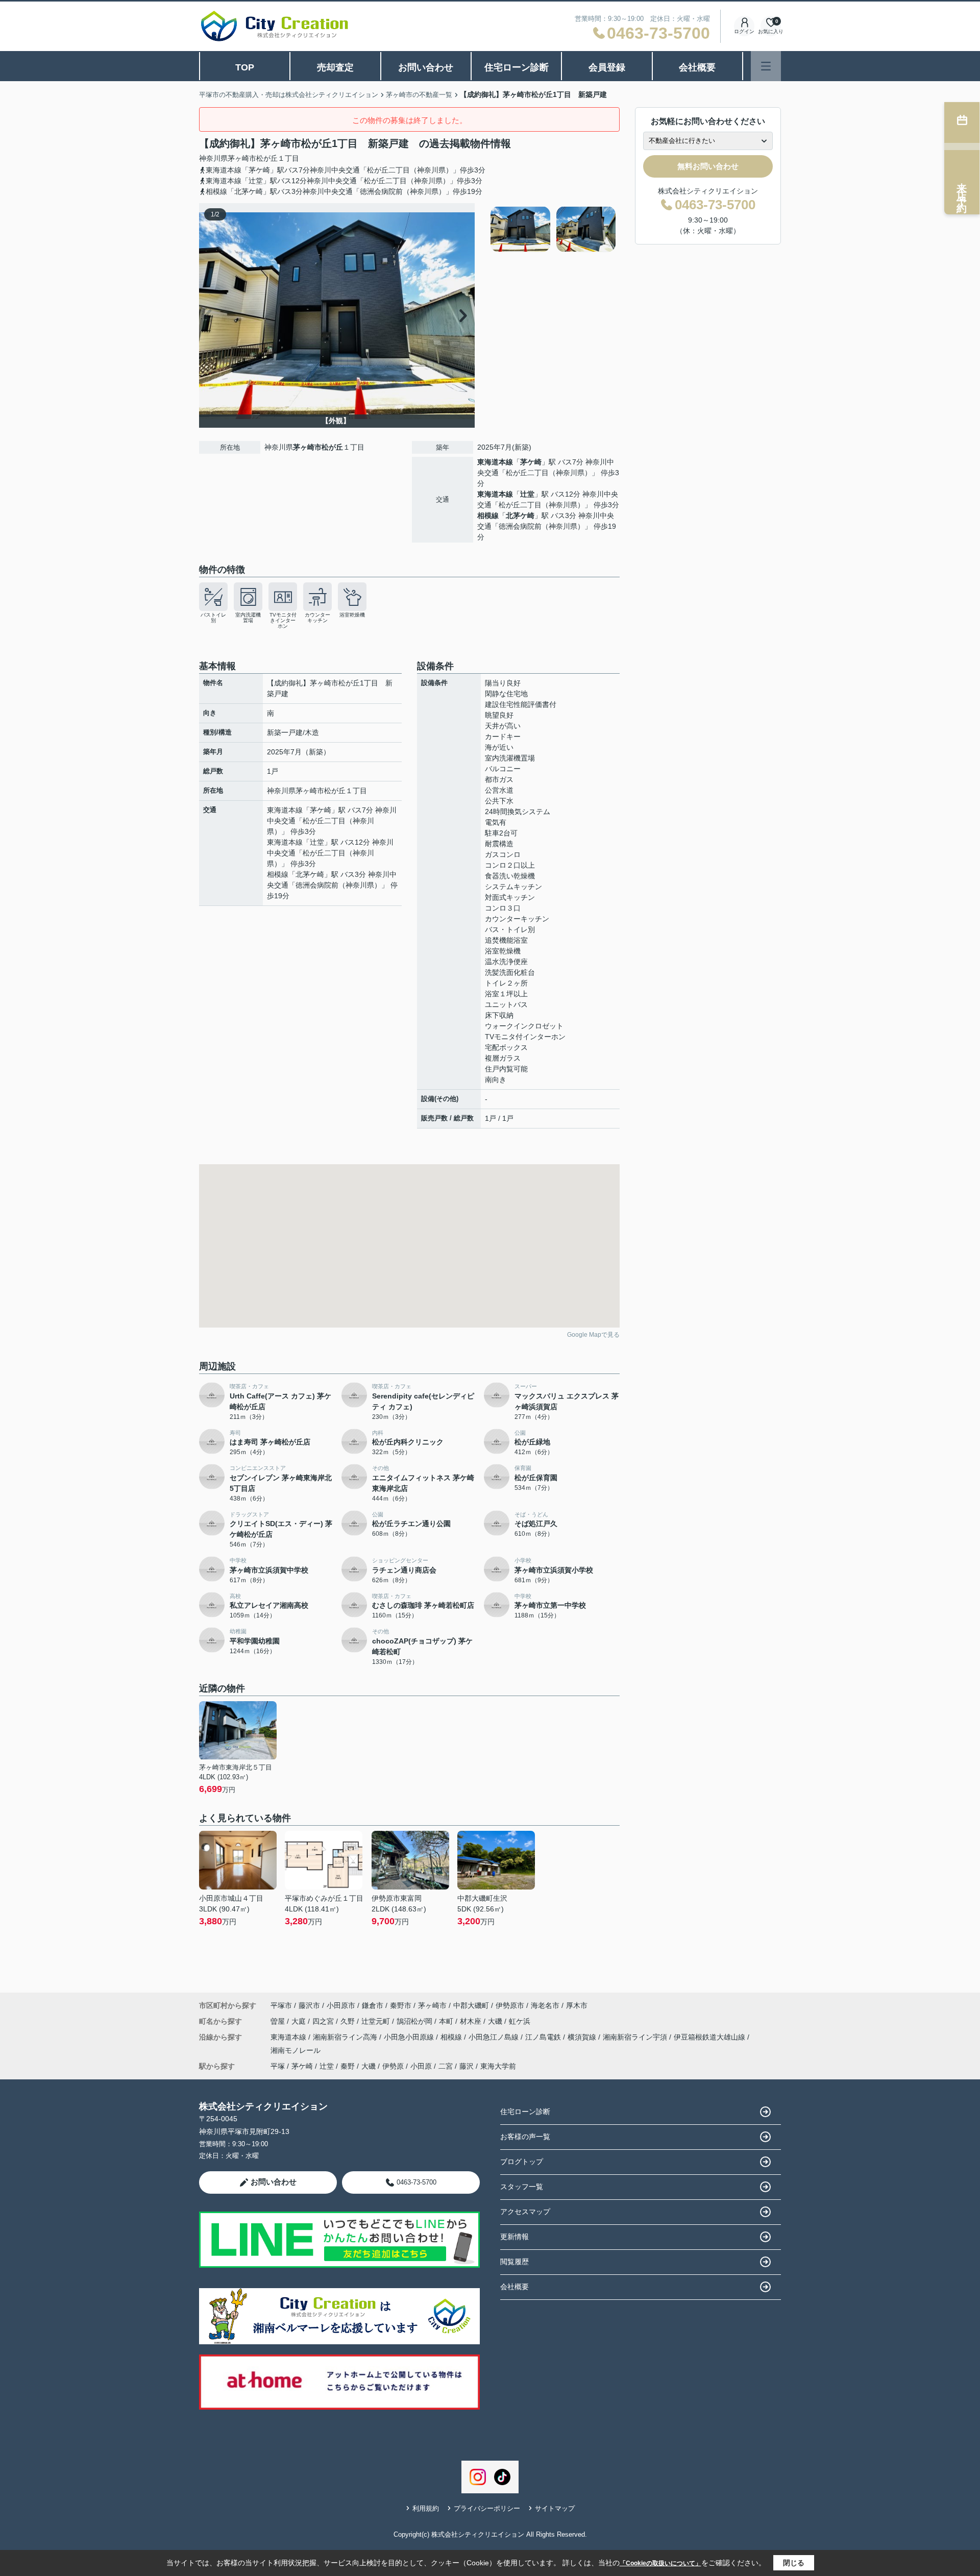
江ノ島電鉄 (544, 2037)
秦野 (348, 2066)
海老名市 (545, 2005)
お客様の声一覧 (525, 2137)
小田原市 (341, 2005)
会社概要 (697, 67)
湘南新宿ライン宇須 (636, 2037)
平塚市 (281, 2005)
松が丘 (267, 158)
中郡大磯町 (471, 2005)
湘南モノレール (296, 2050)
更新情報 (514, 2237)
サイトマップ (555, 2508)
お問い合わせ (426, 67)
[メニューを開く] (766, 66)
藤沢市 (309, 2005)
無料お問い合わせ (708, 166)
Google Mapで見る (593, 1335)
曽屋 (279, 2021)
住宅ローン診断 (517, 67)
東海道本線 (495, 462)
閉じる (794, 2563)
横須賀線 (583, 2037)
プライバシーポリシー (487, 2508)
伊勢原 (393, 2066)
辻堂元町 (377, 2021)
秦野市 (401, 2005)
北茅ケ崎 (520, 516)
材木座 (472, 2021)
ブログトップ (522, 2162)
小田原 (421, 2066)
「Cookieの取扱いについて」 (660, 2563)
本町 (447, 2021)
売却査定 (335, 67)
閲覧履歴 (514, 2262)
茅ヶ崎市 (242, 158)
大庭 (300, 2021)
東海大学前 (498, 2066)
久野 (349, 2021)
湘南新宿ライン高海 (346, 2037)
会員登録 (607, 67)
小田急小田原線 (410, 2037)
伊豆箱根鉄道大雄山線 (710, 2037)
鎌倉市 (373, 2005)
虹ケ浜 (520, 2021)
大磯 (496, 2021)
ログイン (744, 31)
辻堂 (527, 494)
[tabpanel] (554, 229)
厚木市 (577, 2005)
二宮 (446, 2066)
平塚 (278, 2066)
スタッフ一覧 (522, 2187)
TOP (245, 67)
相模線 (488, 516)
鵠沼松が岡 (415, 2021)
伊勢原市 (510, 2005)
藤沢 (467, 2066)
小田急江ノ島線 (495, 2037)
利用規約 (426, 2508)
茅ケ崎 (531, 462)
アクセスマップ (525, 2212)
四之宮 (324, 2021)
